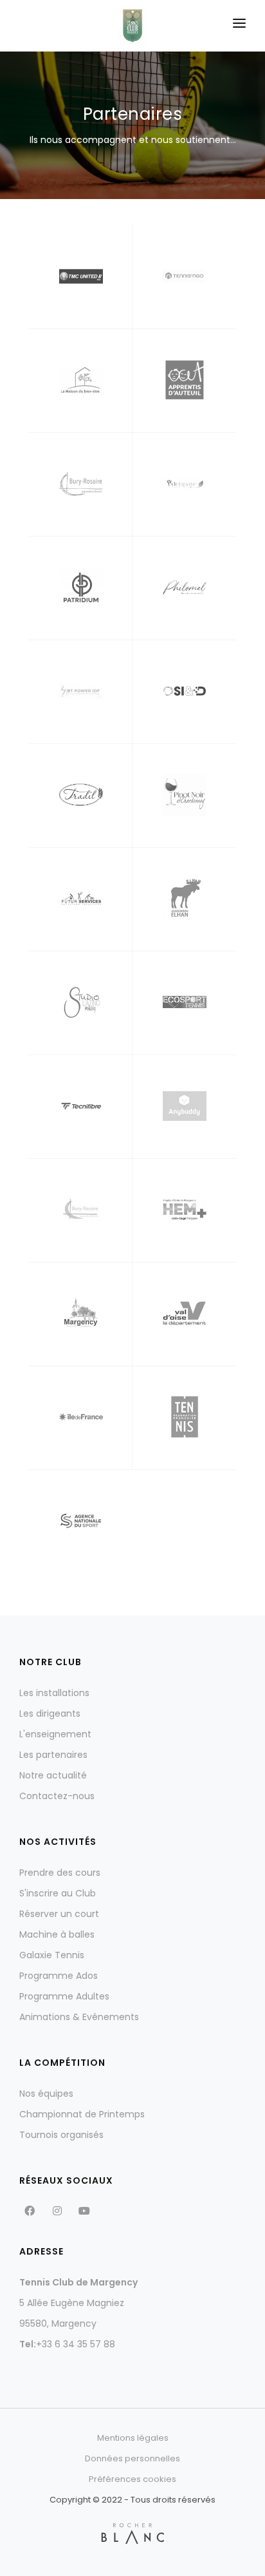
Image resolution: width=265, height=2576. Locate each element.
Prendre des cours (60, 1873)
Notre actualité (53, 1775)
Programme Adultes (64, 1996)
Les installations (54, 1693)
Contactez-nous (57, 1796)
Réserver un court (59, 1914)
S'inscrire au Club (58, 1893)
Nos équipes (46, 2094)
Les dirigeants (50, 1713)
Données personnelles (132, 2458)
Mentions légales (133, 2438)
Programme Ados (59, 1976)
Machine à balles (57, 1934)
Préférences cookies (132, 2479)
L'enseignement (55, 1734)
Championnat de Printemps (82, 2114)
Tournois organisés (61, 2135)
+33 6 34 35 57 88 (76, 2344)
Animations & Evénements (79, 2017)
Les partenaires (53, 1755)
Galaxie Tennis (52, 1955)
